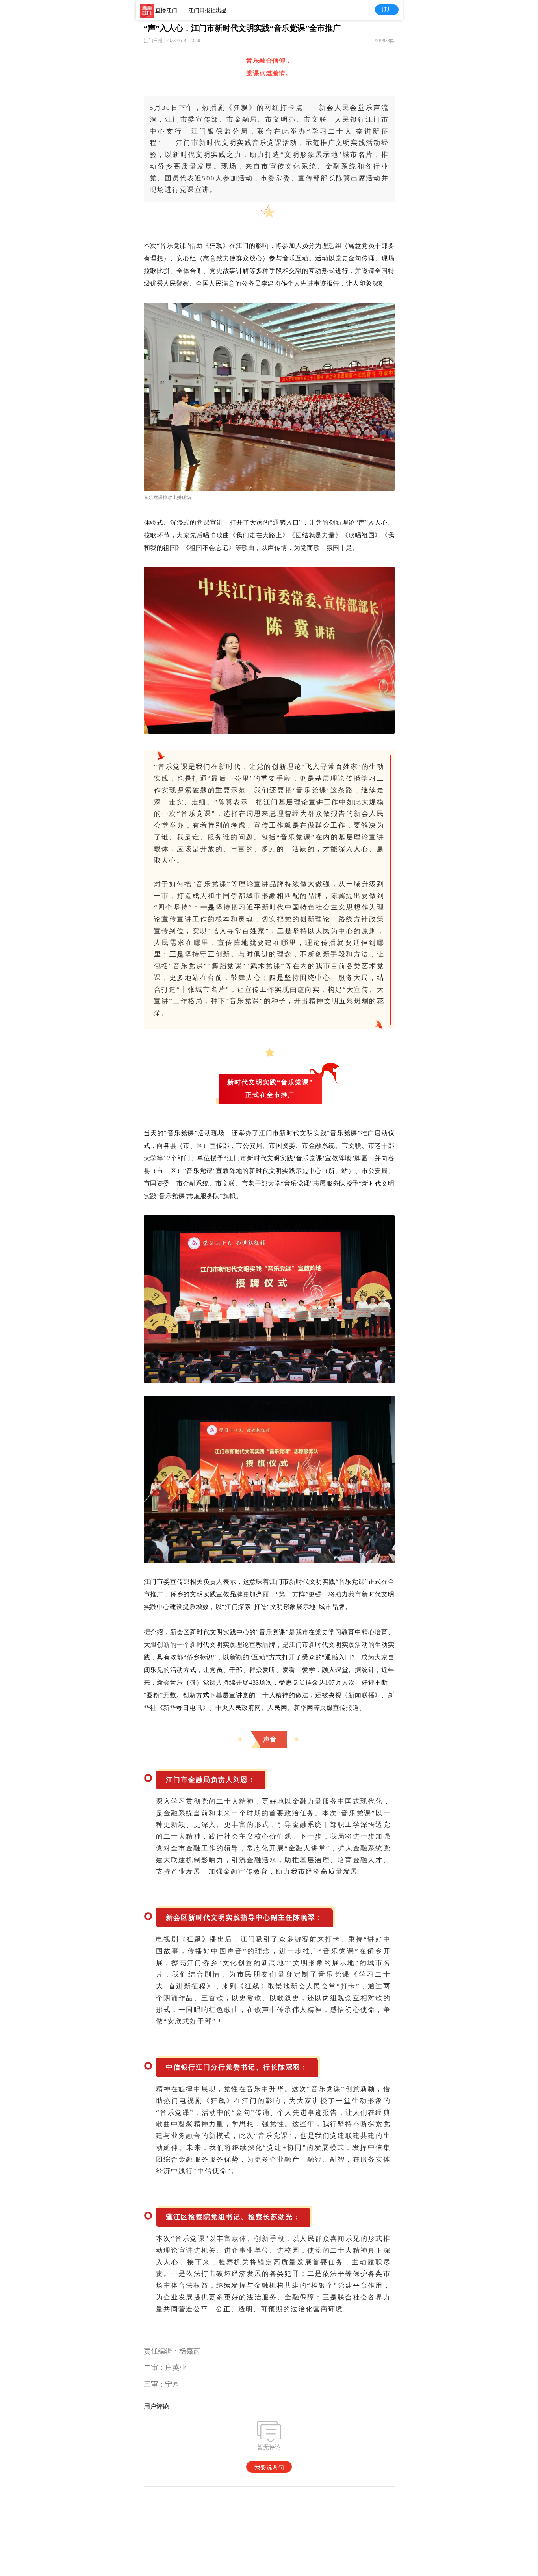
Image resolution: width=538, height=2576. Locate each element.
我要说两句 (269, 2467)
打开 (387, 9)
